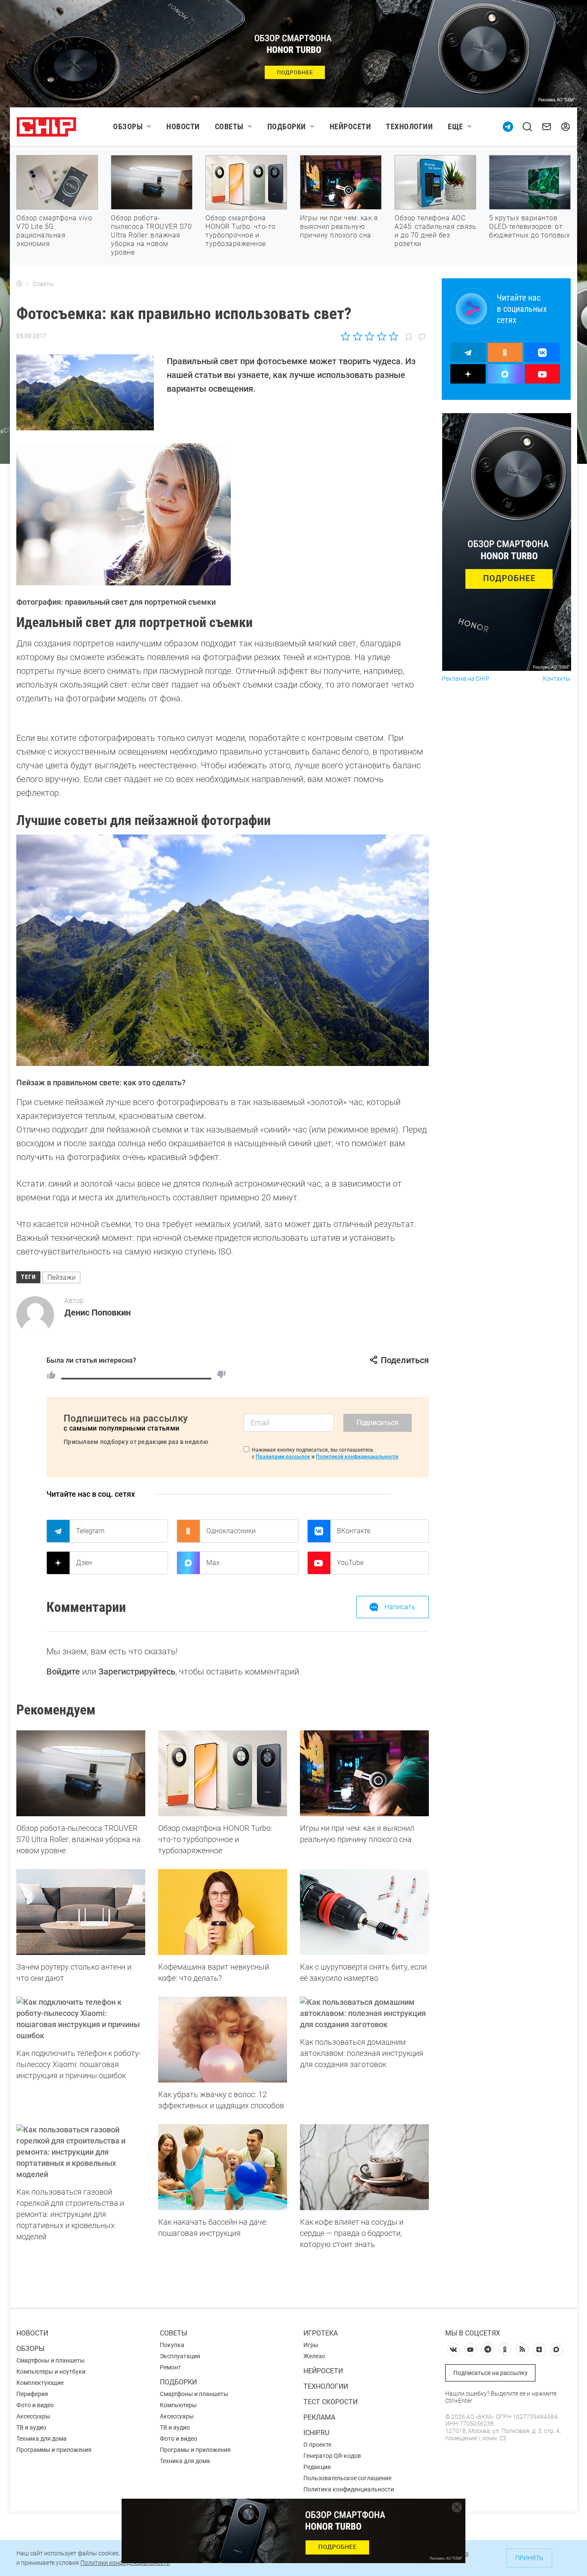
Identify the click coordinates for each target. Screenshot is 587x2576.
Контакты (557, 679)
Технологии (409, 126)
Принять (529, 2558)
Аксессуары (33, 2416)
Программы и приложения (54, 2450)
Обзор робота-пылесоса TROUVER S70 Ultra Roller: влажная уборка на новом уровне (151, 235)
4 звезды (381, 336)
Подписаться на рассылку (491, 2373)
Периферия (32, 2394)
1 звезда (346, 336)
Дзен (84, 1563)
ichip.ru (316, 2433)
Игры (311, 2345)
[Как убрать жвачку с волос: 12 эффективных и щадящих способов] (223, 2040)
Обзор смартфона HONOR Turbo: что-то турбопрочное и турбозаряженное (241, 231)
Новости (183, 126)
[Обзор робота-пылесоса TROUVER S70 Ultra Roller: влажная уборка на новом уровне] (81, 1773)
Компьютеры (178, 2405)
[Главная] (19, 284)
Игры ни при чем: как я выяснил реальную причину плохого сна (339, 227)
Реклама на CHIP (466, 679)
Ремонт (170, 2367)
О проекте (317, 2445)
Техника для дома (41, 2439)
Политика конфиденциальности (349, 2489)
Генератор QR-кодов (332, 2456)
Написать (400, 1607)
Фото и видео (35, 2405)
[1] (51, 1375)
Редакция (317, 2467)
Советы (229, 126)
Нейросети (350, 126)
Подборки (287, 126)
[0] (221, 1375)
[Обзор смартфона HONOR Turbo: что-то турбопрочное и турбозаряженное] (223, 1773)
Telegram (90, 1531)
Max (213, 1563)
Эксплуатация (180, 2356)
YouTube (350, 1563)
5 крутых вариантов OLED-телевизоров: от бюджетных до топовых (529, 227)
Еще (456, 126)
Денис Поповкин (98, 1312)
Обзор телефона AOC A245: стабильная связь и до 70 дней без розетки (435, 231)
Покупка (172, 2345)
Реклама (319, 2417)
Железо (314, 2356)
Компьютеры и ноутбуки (51, 2372)
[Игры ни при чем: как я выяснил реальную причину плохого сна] (364, 1773)
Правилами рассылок (283, 1457)
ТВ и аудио (31, 2427)
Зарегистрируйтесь (137, 1672)
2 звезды (358, 336)
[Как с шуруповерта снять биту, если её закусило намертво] (364, 1912)
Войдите (63, 1672)
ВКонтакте (354, 1531)
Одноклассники (231, 1531)
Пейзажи (61, 1277)
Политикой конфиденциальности (357, 1457)
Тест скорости (330, 2402)
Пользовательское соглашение (347, 2478)
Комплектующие (40, 2383)
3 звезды (369, 336)
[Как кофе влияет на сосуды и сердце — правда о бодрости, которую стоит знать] (364, 2167)
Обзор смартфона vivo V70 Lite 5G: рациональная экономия (54, 231)
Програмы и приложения (195, 2450)
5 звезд (393, 336)
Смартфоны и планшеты (50, 2360)
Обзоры (128, 126)
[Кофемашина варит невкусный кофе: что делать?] (223, 1912)
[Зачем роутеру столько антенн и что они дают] (81, 1912)
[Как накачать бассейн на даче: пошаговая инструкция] (223, 2167)
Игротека (321, 2333)
